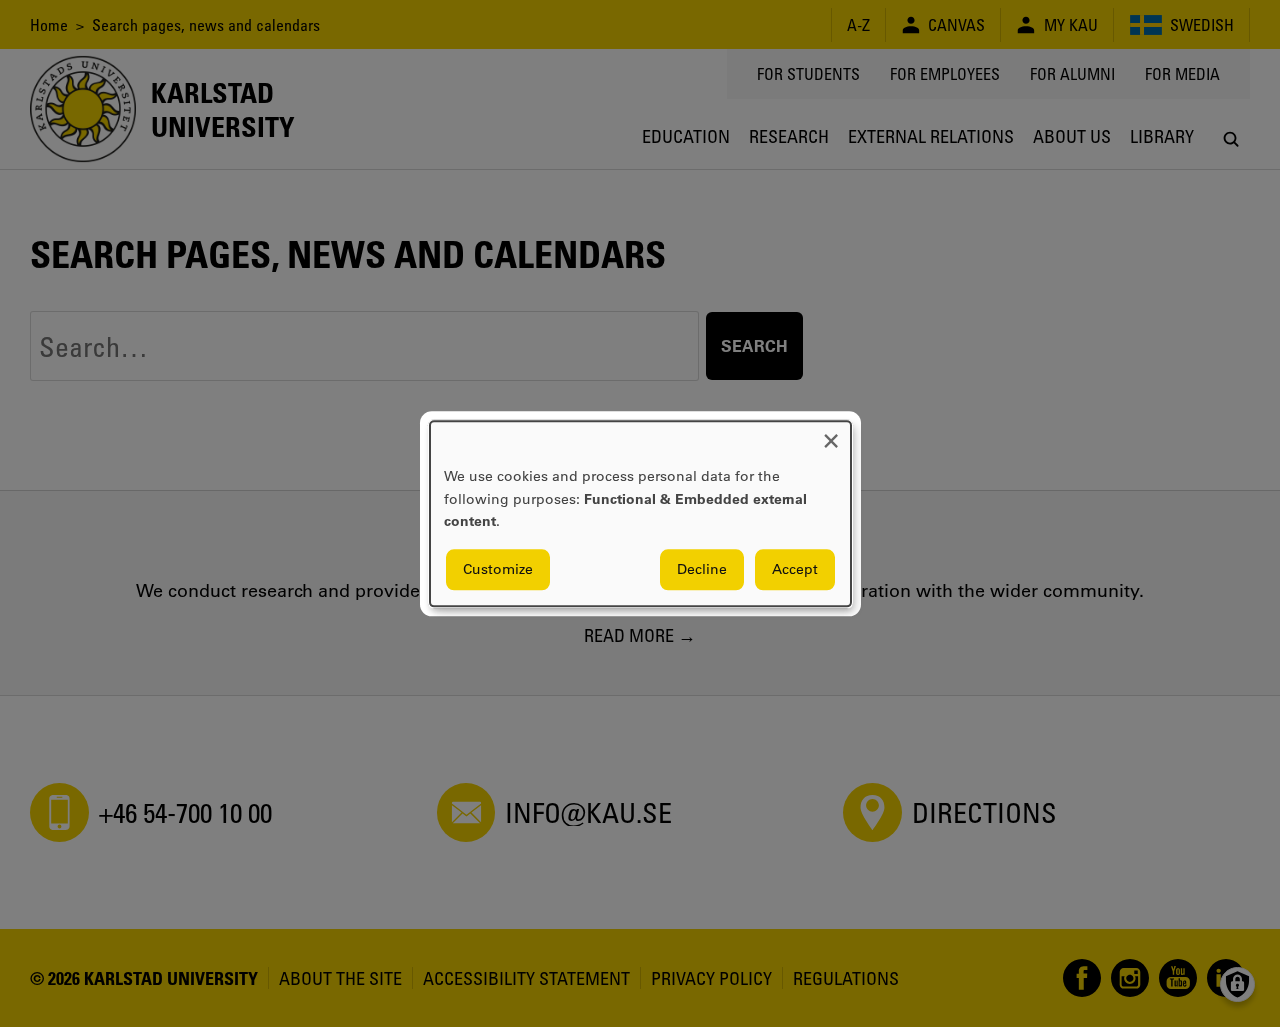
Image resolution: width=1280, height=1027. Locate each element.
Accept (795, 569)
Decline (702, 569)
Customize (498, 569)
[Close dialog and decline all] (831, 433)
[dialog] (640, 513)
